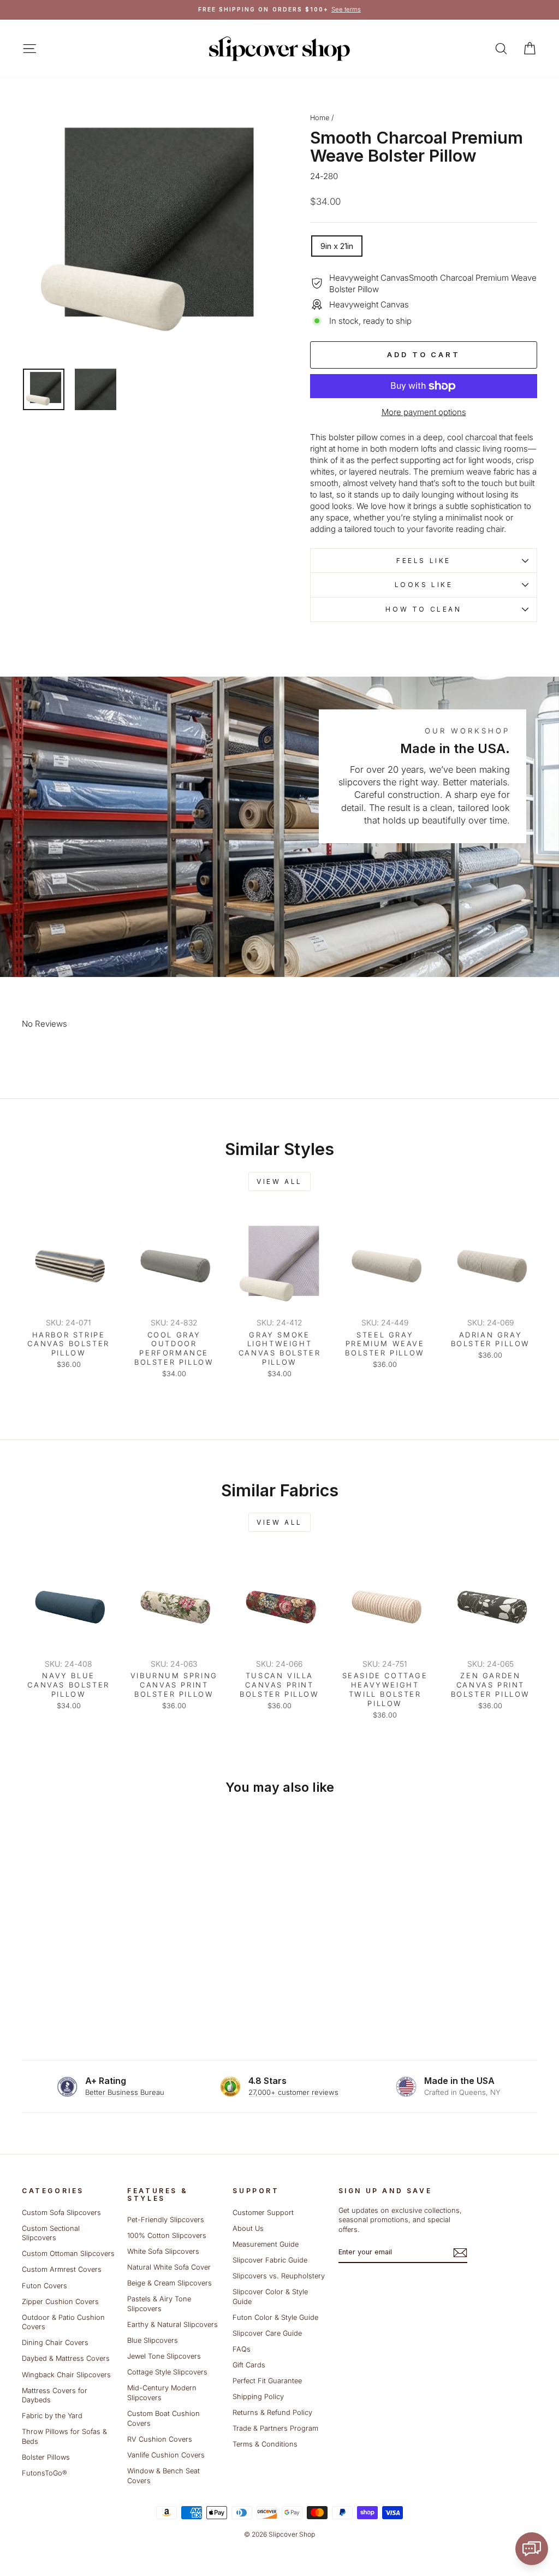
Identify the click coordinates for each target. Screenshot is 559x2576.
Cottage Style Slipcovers (167, 2372)
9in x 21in (337, 246)
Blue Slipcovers (153, 2340)
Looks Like (424, 585)
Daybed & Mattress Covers (66, 2358)
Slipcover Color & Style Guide (270, 2297)
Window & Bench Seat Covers (163, 2476)
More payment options (424, 412)
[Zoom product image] (148, 233)
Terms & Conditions (265, 2444)
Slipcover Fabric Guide (270, 2260)
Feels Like (424, 561)
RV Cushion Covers (160, 2439)
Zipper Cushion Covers (60, 2302)
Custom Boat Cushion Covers (163, 2418)
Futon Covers (44, 2286)
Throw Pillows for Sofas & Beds (64, 2436)
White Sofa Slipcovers (163, 2251)
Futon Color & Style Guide (275, 2317)
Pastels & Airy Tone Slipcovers (159, 2304)
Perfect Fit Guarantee (267, 2381)
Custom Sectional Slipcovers (51, 2233)
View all (279, 1182)
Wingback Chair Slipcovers (66, 2375)
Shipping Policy (258, 2397)
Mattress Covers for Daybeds (55, 2396)
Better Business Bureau (125, 2092)
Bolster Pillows (46, 2457)
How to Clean (423, 609)
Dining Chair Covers (55, 2343)
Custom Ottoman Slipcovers (68, 2254)
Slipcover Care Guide (267, 2333)
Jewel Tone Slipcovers (164, 2356)
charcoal (481, 437)
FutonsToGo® (44, 2473)
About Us (248, 2228)
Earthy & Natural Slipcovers (173, 2325)
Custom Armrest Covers (62, 2269)
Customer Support (263, 2213)
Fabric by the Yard (52, 2416)
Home (320, 118)
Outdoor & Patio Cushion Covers (63, 2322)
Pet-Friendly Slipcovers (166, 2220)
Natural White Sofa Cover (169, 2267)
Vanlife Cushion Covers (166, 2455)
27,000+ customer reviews (293, 2092)
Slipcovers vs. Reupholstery (279, 2276)
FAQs (242, 2349)
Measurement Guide (266, 2244)
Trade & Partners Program (275, 2428)
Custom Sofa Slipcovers (61, 2213)
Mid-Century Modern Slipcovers (162, 2393)
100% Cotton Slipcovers (167, 2236)
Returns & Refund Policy (272, 2412)
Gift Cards (249, 2365)
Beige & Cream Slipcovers (170, 2283)
